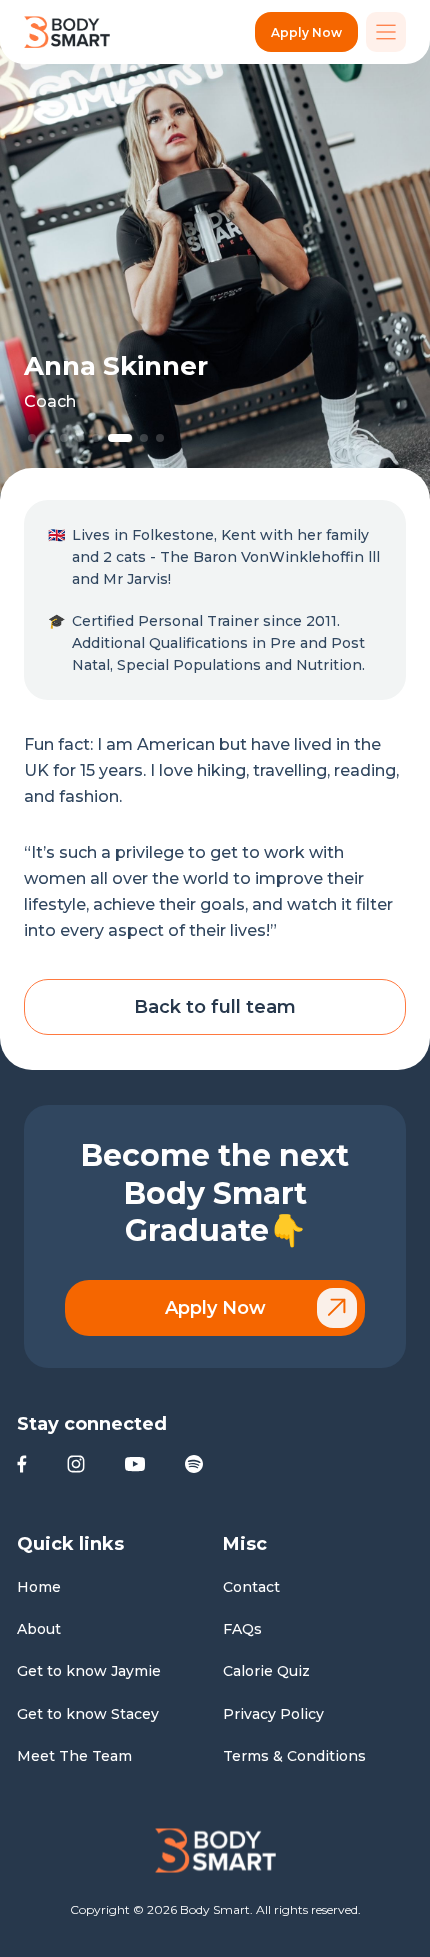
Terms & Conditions (294, 1756)
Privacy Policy (273, 1714)
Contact (251, 1587)
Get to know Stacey (88, 1714)
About (39, 1629)
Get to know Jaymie (89, 1671)
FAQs (242, 1629)
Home (39, 1587)
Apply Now (306, 32)
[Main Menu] (386, 32)
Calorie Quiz (266, 1671)
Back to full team (215, 1007)
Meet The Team (74, 1756)
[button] (32, 438)
